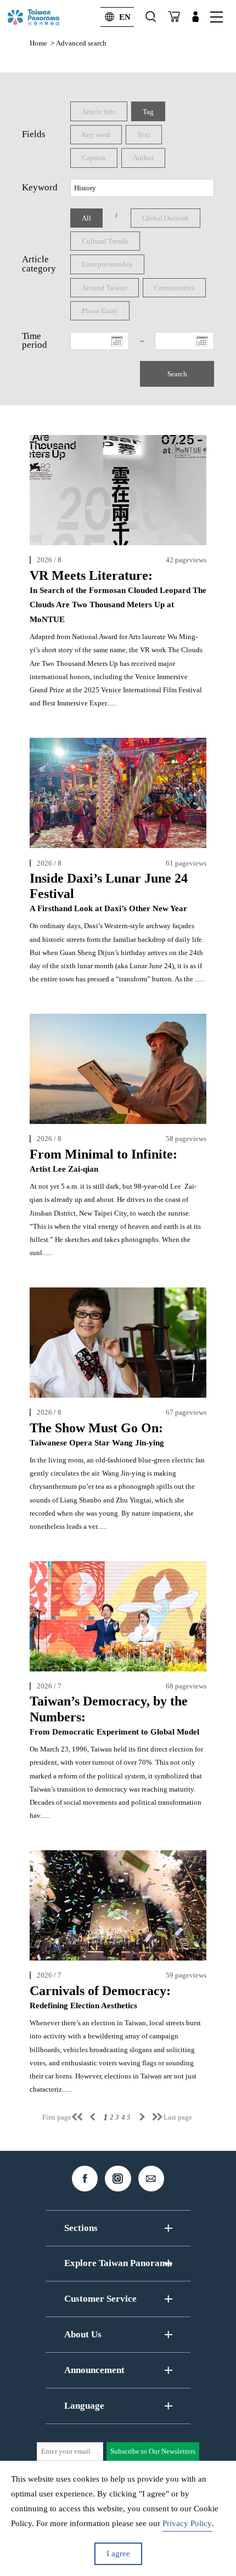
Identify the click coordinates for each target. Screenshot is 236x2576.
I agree (118, 2554)
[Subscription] (174, 17)
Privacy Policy (187, 2523)
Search (177, 374)
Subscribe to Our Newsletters (153, 2451)
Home (38, 43)
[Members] (195, 17)
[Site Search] (151, 17)
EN (125, 17)
